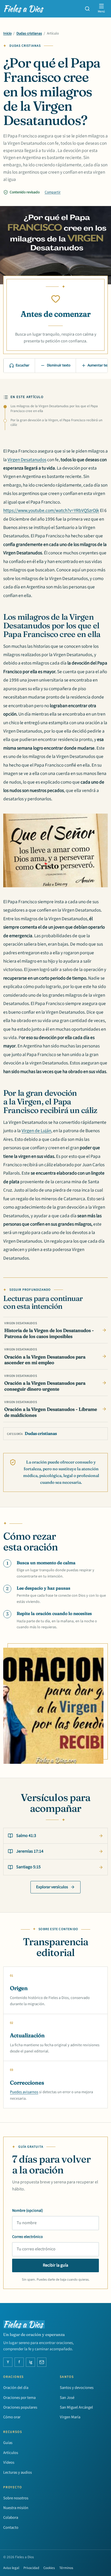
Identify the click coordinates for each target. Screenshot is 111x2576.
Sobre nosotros (16, 2498)
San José (67, 2398)
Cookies (49, 2568)
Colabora (11, 2518)
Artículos (11, 2453)
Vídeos (9, 2462)
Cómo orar (12, 2417)
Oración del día (16, 2388)
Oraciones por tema (19, 2398)
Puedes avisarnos (24, 2092)
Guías (8, 2443)
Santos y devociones (77, 2388)
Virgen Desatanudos (27, 460)
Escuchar (22, 365)
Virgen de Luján (36, 1131)
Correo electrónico (27, 2237)
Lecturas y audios (18, 2472)
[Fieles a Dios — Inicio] (24, 9)
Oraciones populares (20, 2407)
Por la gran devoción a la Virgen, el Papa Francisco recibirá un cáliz (56, 423)
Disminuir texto (59, 365)
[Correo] (42, 2362)
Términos (66, 2568)
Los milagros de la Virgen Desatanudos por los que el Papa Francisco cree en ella (54, 409)
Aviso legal (11, 2568)
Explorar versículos (52, 1887)
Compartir (53, 192)
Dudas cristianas (29, 33)
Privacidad (31, 2568)
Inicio (7, 33)
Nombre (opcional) (27, 2211)
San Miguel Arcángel (76, 2407)
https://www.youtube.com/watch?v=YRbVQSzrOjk (51, 510)
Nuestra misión (16, 2508)
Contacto (11, 2528)
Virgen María (70, 2417)
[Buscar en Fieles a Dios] (87, 9)
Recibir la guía (55, 2265)
